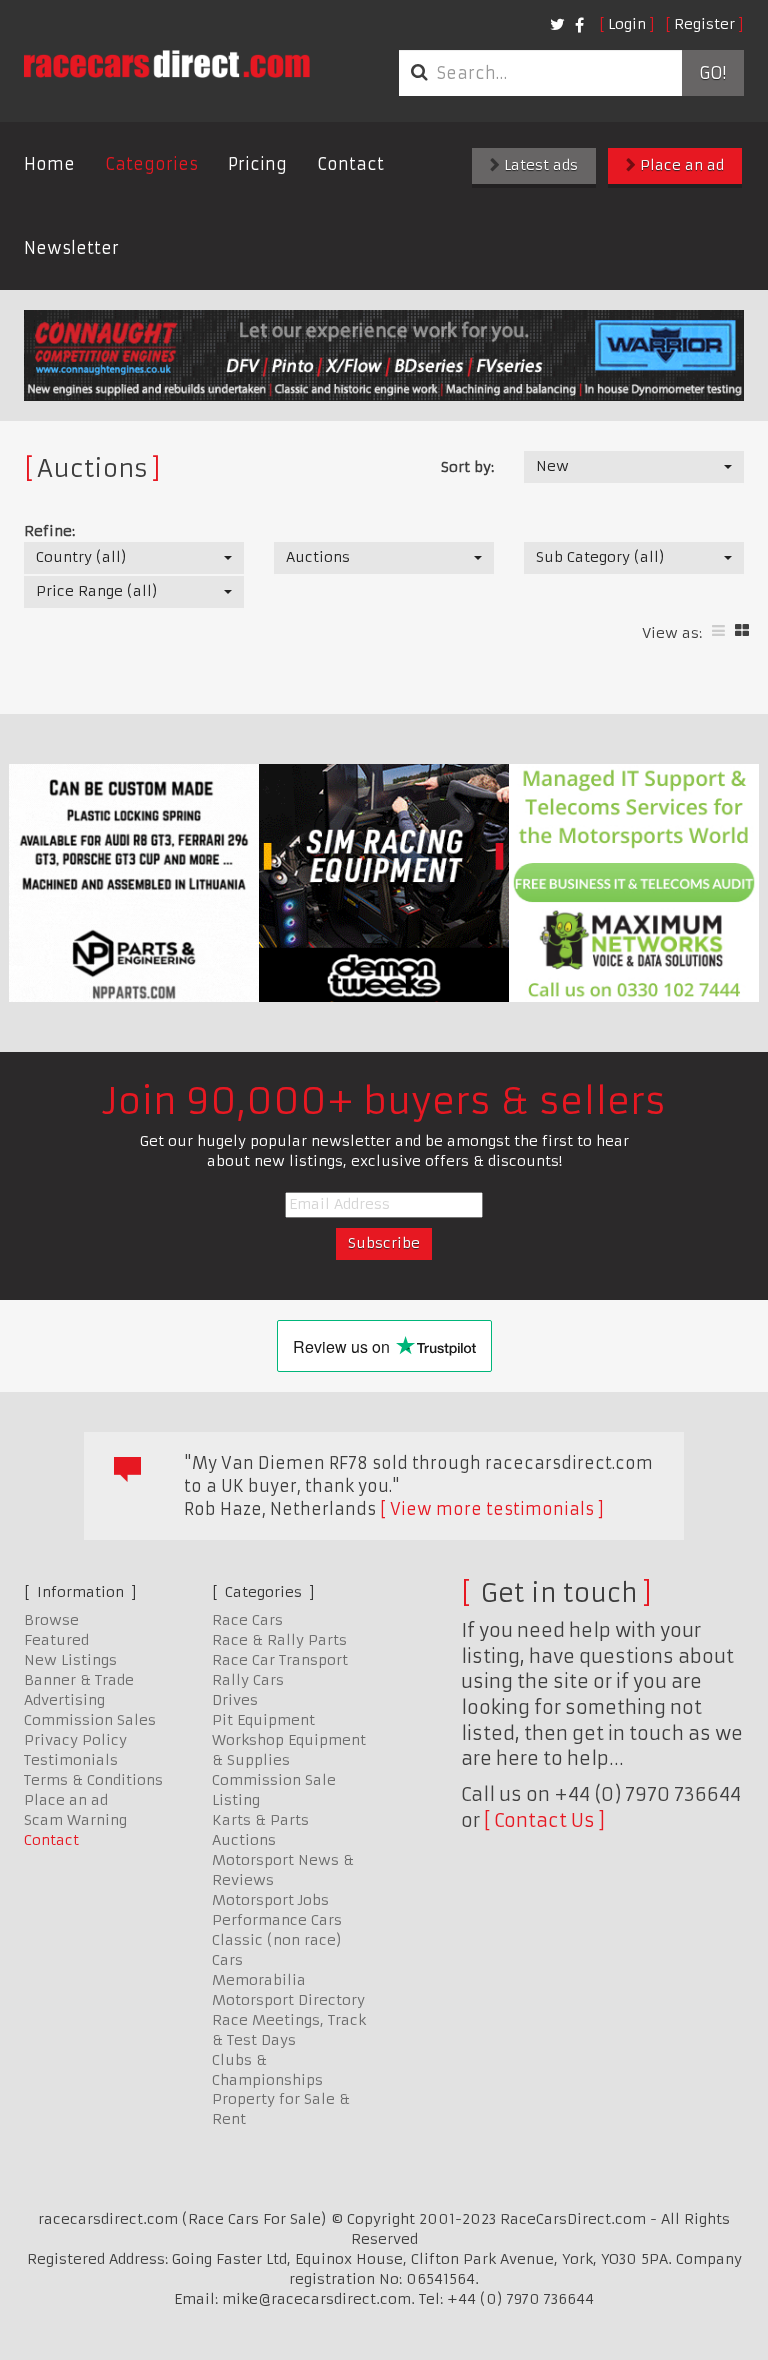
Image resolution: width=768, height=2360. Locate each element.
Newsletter (71, 248)
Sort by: (467, 467)
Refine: (49, 531)
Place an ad (680, 165)
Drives (235, 1700)
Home (49, 164)
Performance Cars (277, 1920)
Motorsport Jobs (270, 1900)
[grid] (742, 630)
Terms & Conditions (93, 1780)
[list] (718, 630)
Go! (712, 73)
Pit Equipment (263, 1720)
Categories (151, 164)
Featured (56, 1640)
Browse (51, 1620)
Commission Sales (90, 1720)
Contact (350, 164)
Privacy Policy (75, 1740)
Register (704, 24)
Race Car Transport (280, 1660)
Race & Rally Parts (279, 1640)
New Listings (70, 1660)
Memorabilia (259, 1980)
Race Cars (247, 1620)
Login (627, 24)
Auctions (244, 1840)
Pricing (257, 164)
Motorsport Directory (288, 2000)
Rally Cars (248, 1680)
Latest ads (539, 165)
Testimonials (71, 1760)
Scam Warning (75, 1820)
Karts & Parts (260, 1820)
